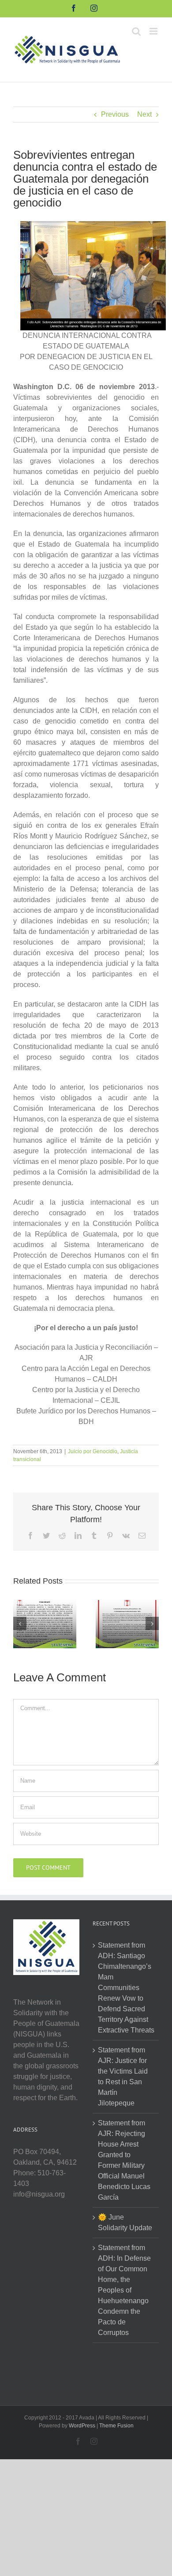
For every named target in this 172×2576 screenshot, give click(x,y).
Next (144, 114)
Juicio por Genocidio (93, 1451)
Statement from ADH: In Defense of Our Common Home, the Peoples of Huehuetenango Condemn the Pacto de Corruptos (124, 2290)
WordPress (82, 2426)
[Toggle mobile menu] (154, 31)
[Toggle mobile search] (136, 31)
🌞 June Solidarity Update (125, 2222)
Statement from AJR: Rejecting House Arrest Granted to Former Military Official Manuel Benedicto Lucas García (124, 2160)
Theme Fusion (116, 2426)
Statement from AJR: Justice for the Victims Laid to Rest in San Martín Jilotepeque (123, 2076)
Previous (115, 114)
